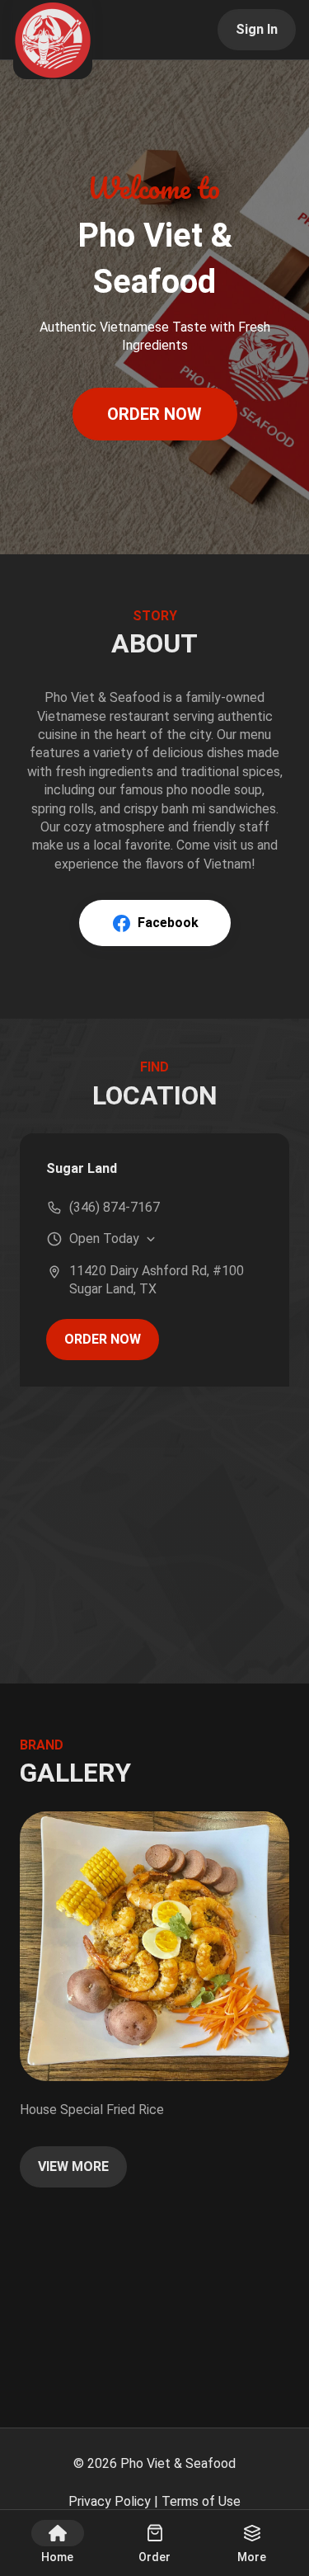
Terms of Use (201, 2501)
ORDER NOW (154, 414)
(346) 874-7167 (115, 1207)
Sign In (257, 29)
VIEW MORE (73, 2166)
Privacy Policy (110, 2501)
